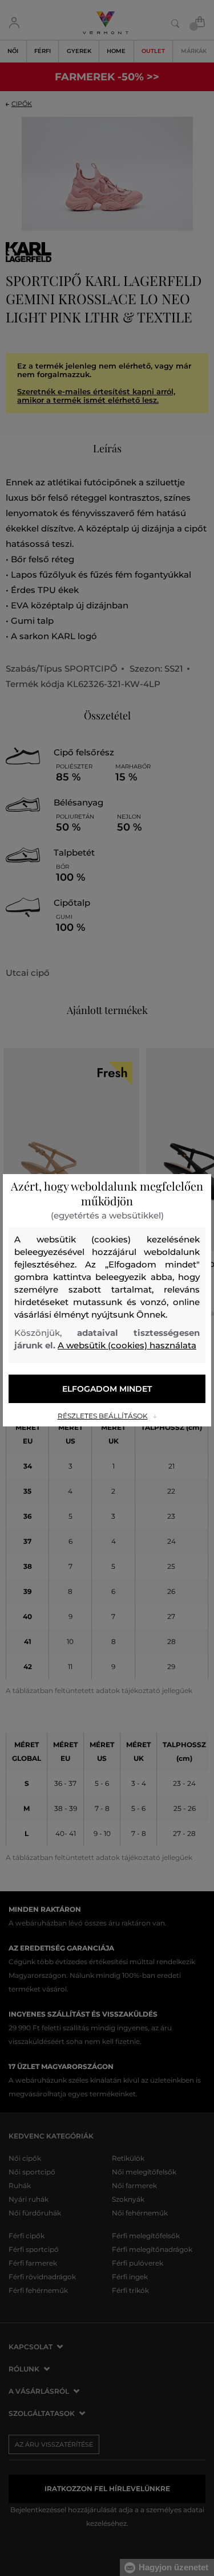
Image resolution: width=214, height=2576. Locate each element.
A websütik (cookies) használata (127, 1345)
